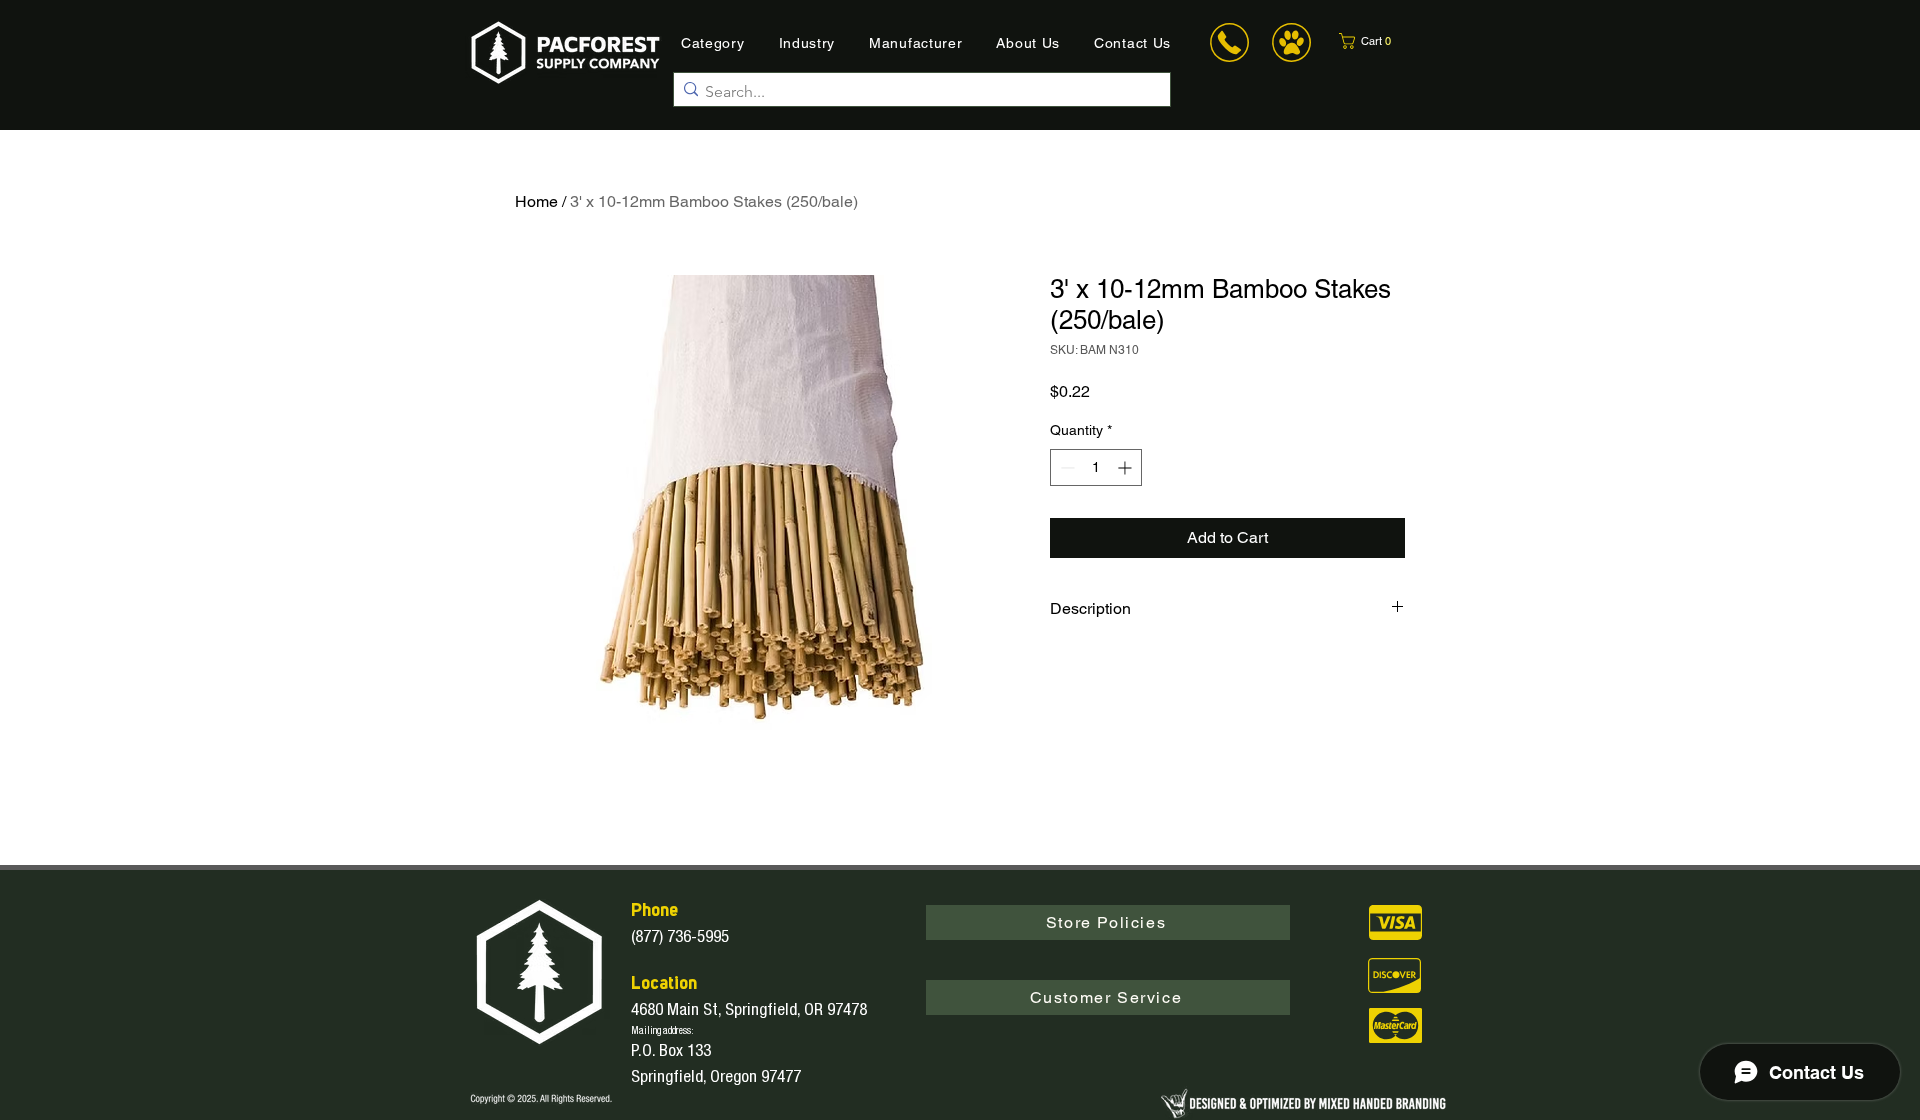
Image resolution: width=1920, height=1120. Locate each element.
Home (536, 201)
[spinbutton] (1096, 467)
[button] (1377, 41)
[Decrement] (1065, 467)
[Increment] (1126, 467)
